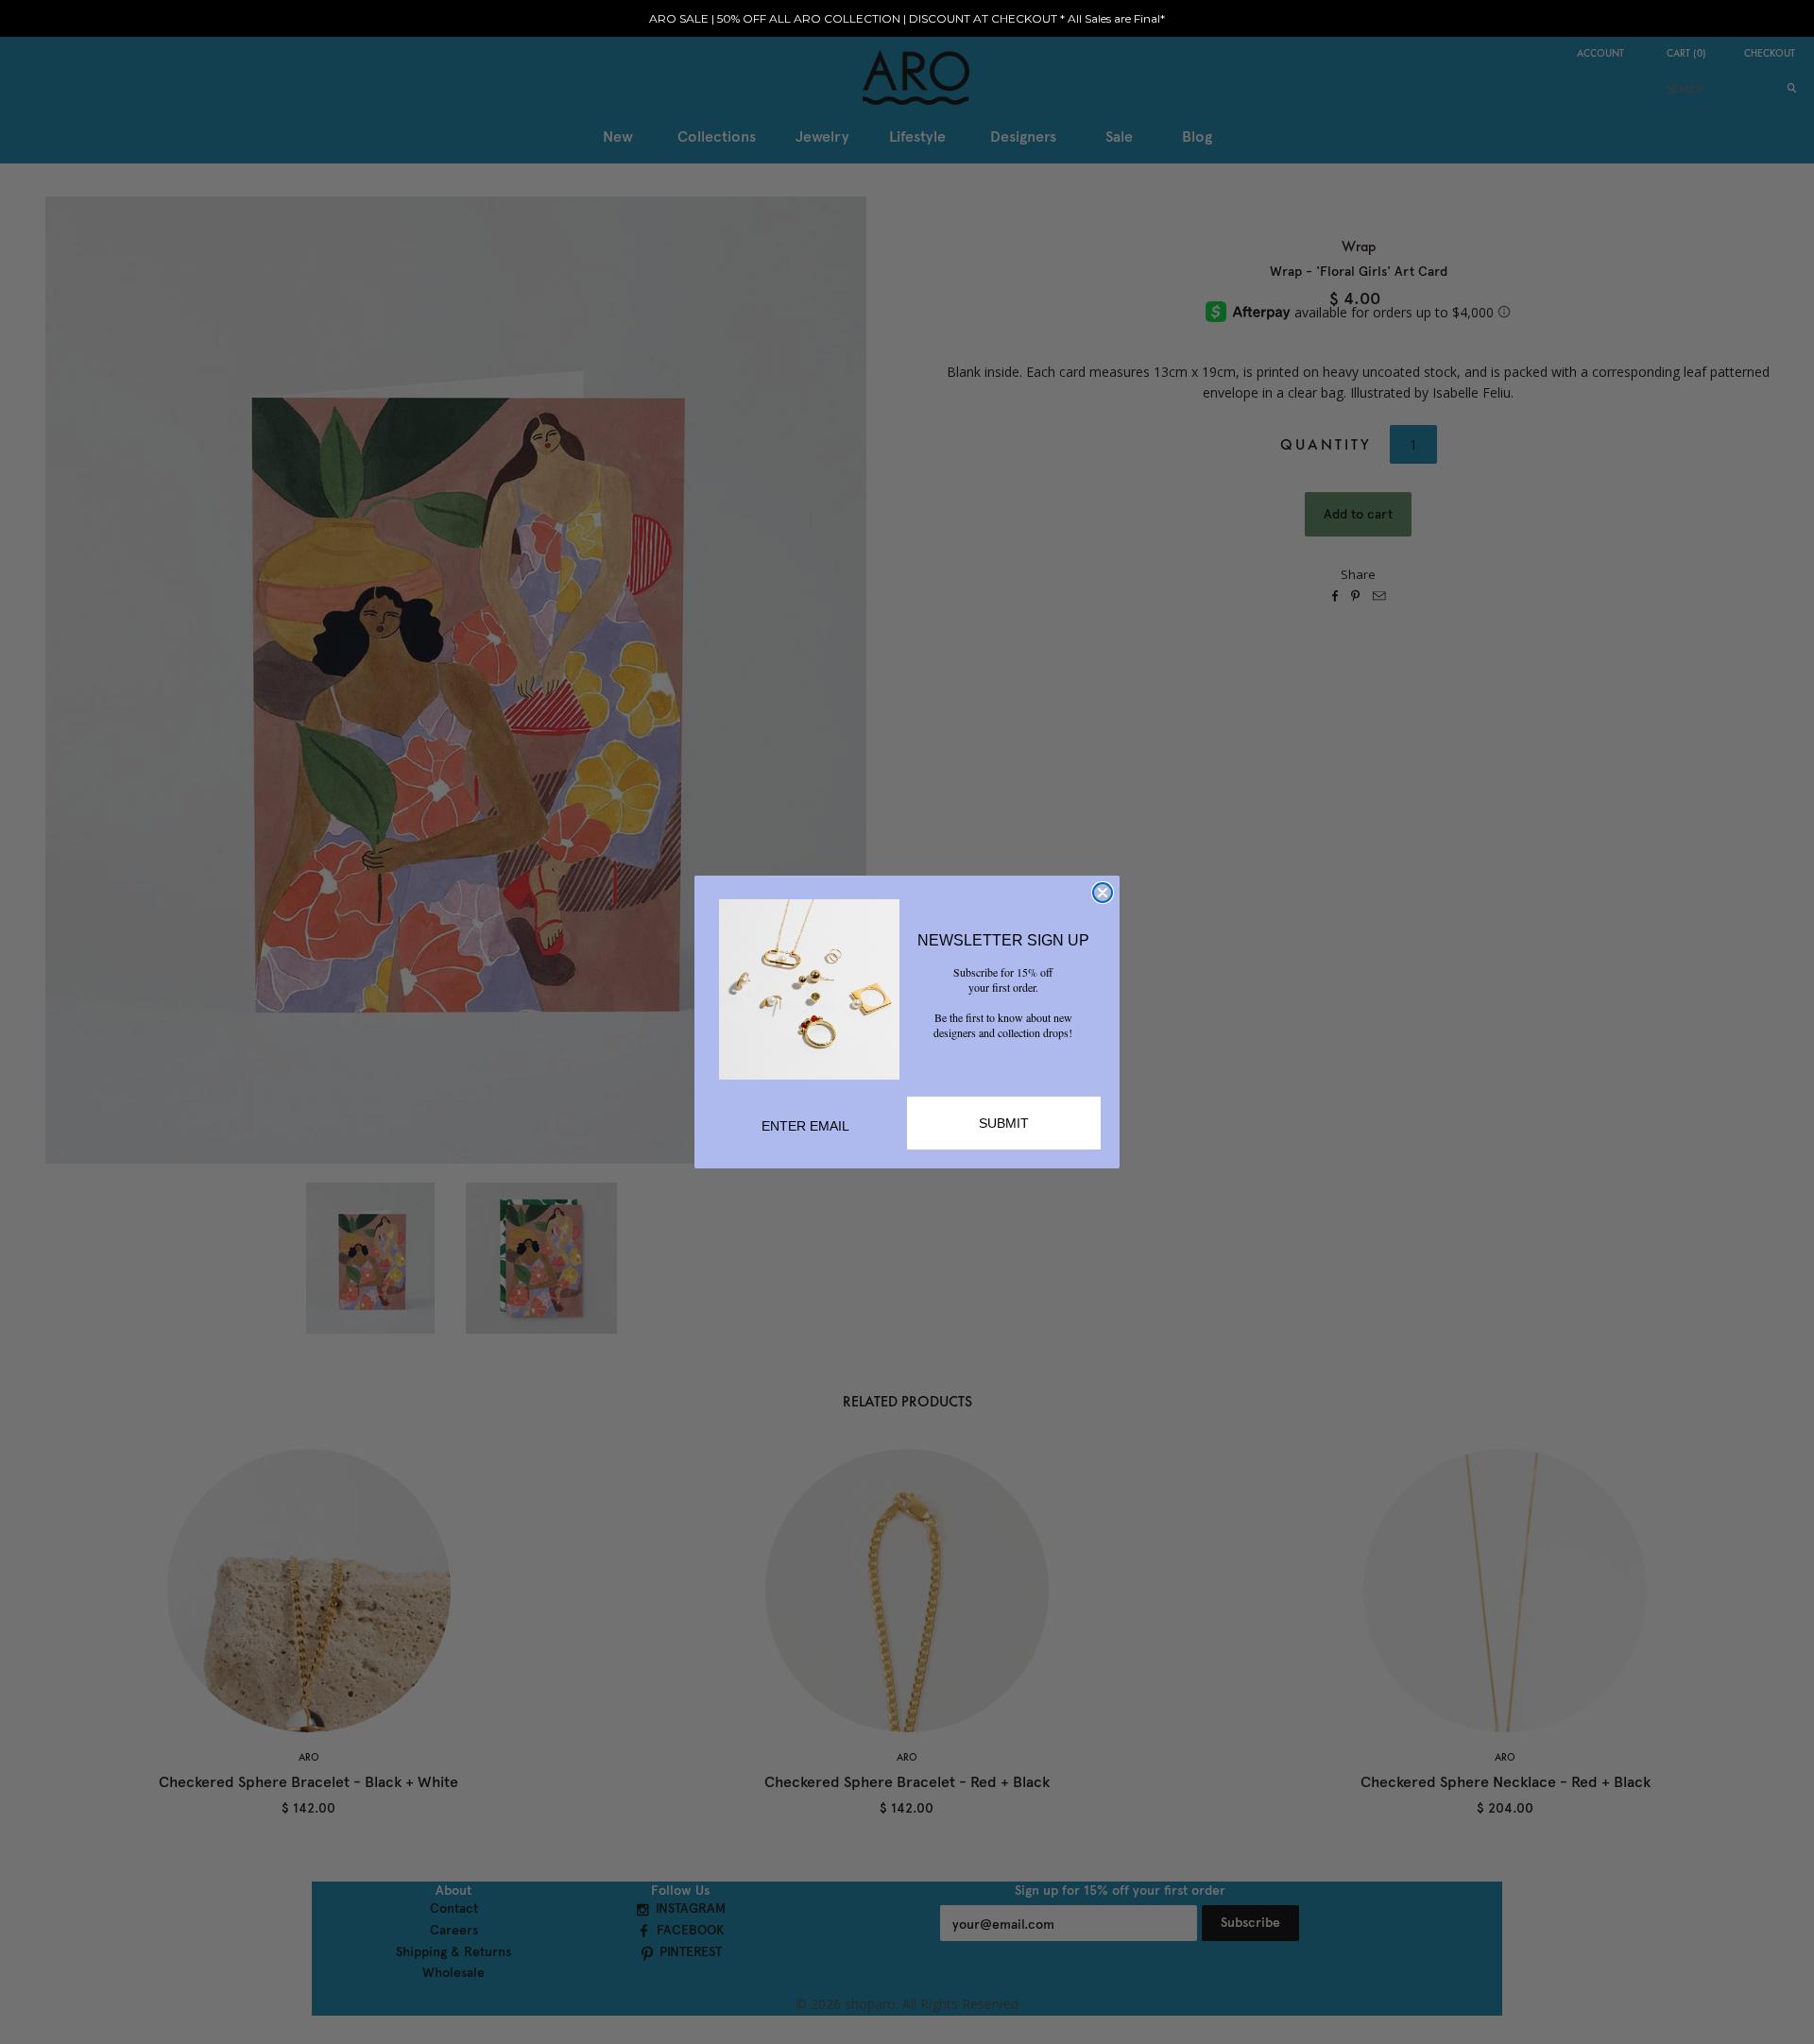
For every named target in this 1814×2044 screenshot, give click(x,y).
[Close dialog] (1103, 893)
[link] (809, 989)
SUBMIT (1004, 1123)
